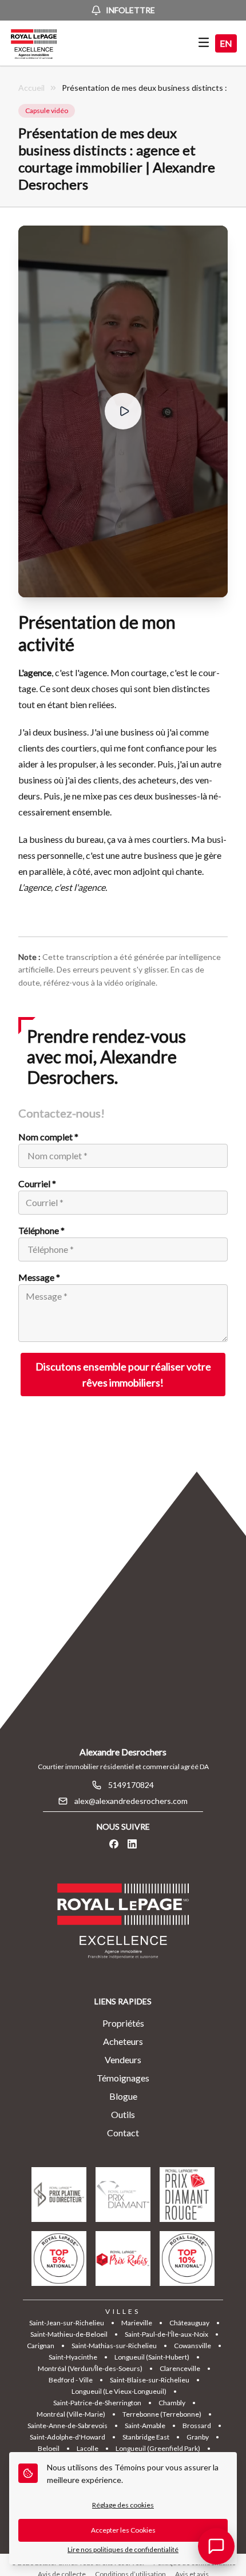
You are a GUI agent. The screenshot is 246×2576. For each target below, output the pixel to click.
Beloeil (49, 2448)
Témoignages (123, 2078)
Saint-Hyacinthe (73, 2357)
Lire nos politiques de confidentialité (123, 2549)
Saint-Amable (145, 2426)
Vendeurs (123, 2059)
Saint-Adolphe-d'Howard (68, 2437)
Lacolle (88, 2448)
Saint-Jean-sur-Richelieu (67, 2323)
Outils (123, 2114)
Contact (123, 2133)
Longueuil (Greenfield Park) (158, 2448)
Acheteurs (123, 2041)
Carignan (41, 2346)
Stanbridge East (146, 2437)
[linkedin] (132, 1844)
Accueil (31, 88)
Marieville (137, 2323)
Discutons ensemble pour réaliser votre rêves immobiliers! (123, 1375)
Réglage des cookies (123, 2505)
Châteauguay (189, 2323)
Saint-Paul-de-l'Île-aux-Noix (166, 2334)
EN (226, 43)
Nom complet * (48, 1137)
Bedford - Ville (71, 2380)
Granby (198, 2437)
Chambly (172, 2403)
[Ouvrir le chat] (216, 2546)
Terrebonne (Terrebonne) (162, 2414)
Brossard (197, 2426)
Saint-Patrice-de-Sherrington (97, 2403)
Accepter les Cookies (123, 2530)
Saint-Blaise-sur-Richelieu (150, 2380)
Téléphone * (41, 1230)
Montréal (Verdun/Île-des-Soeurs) (90, 2368)
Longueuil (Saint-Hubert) (152, 2357)
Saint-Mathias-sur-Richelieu (114, 2346)
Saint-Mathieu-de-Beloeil (69, 2334)
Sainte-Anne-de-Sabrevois (68, 2426)
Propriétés (123, 2023)
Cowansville (193, 2346)
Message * (39, 1277)
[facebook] (114, 1844)
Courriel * (37, 1183)
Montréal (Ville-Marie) (71, 2414)
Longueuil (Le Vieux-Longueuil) (119, 2391)
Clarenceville (180, 2368)
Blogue (123, 2096)
